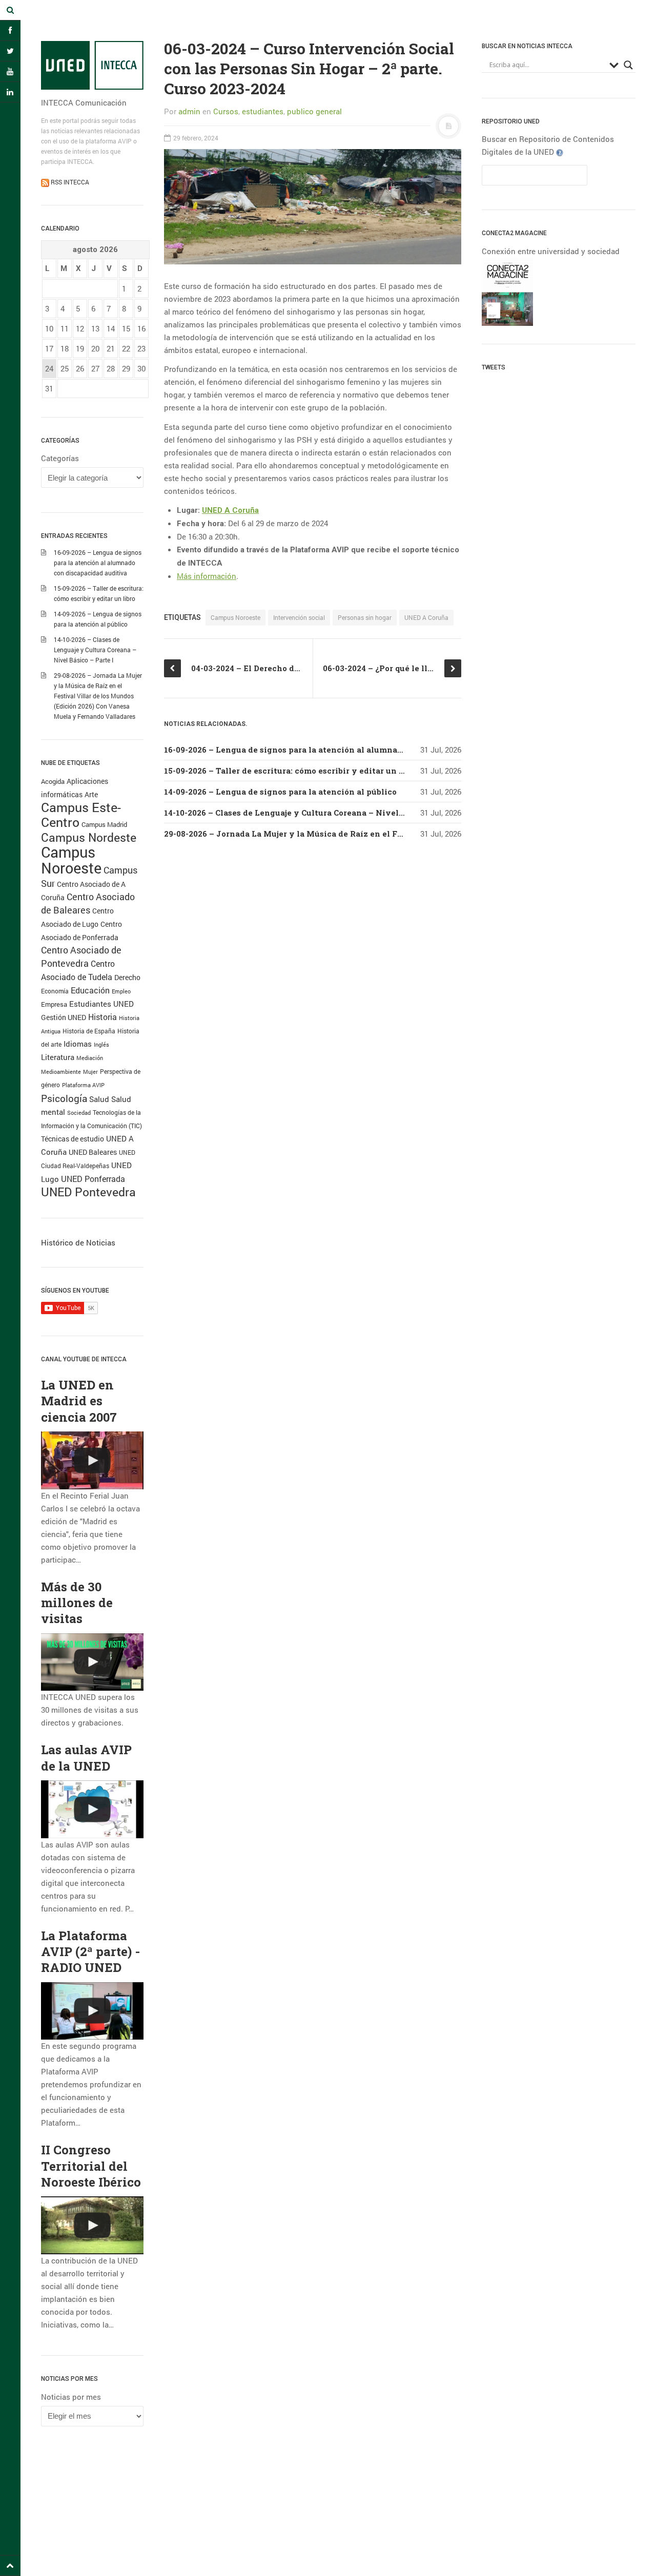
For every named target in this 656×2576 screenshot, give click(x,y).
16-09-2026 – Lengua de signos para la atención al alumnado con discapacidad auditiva (98, 563)
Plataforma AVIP (83, 1085)
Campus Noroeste (71, 860)
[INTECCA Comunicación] (92, 65)
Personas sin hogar (365, 617)
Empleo (121, 991)
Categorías (60, 458)
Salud (99, 1099)
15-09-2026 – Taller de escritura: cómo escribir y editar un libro (291, 771)
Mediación (90, 1058)
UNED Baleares (93, 1152)
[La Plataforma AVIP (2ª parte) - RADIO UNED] (92, 2011)
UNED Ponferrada (93, 1179)
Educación (90, 990)
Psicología (64, 1098)
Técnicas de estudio (73, 1139)
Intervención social (299, 617)
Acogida (53, 781)
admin (189, 111)
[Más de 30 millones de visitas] (92, 1662)
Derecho (127, 977)
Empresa (54, 1004)
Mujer (90, 1072)
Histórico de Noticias (78, 1242)
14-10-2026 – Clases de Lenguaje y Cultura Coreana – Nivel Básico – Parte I (95, 650)
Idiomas (78, 1044)
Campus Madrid (104, 824)
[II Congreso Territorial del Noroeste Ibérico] (92, 2225)
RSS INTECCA (69, 182)
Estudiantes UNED (101, 1004)
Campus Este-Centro (81, 815)
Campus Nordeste (89, 837)
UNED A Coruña (230, 510)
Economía (55, 991)
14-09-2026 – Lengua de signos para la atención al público (280, 792)
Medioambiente (61, 1072)
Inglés (101, 1044)
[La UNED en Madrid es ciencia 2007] (92, 1460)
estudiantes (263, 111)
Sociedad (79, 1113)
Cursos (226, 111)
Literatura (58, 1057)
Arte (91, 794)
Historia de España (89, 1031)
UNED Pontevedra (88, 1192)
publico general (314, 111)
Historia (102, 1017)
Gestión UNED (64, 1017)
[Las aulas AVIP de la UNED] (92, 1809)
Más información (207, 576)
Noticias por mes (71, 2397)
